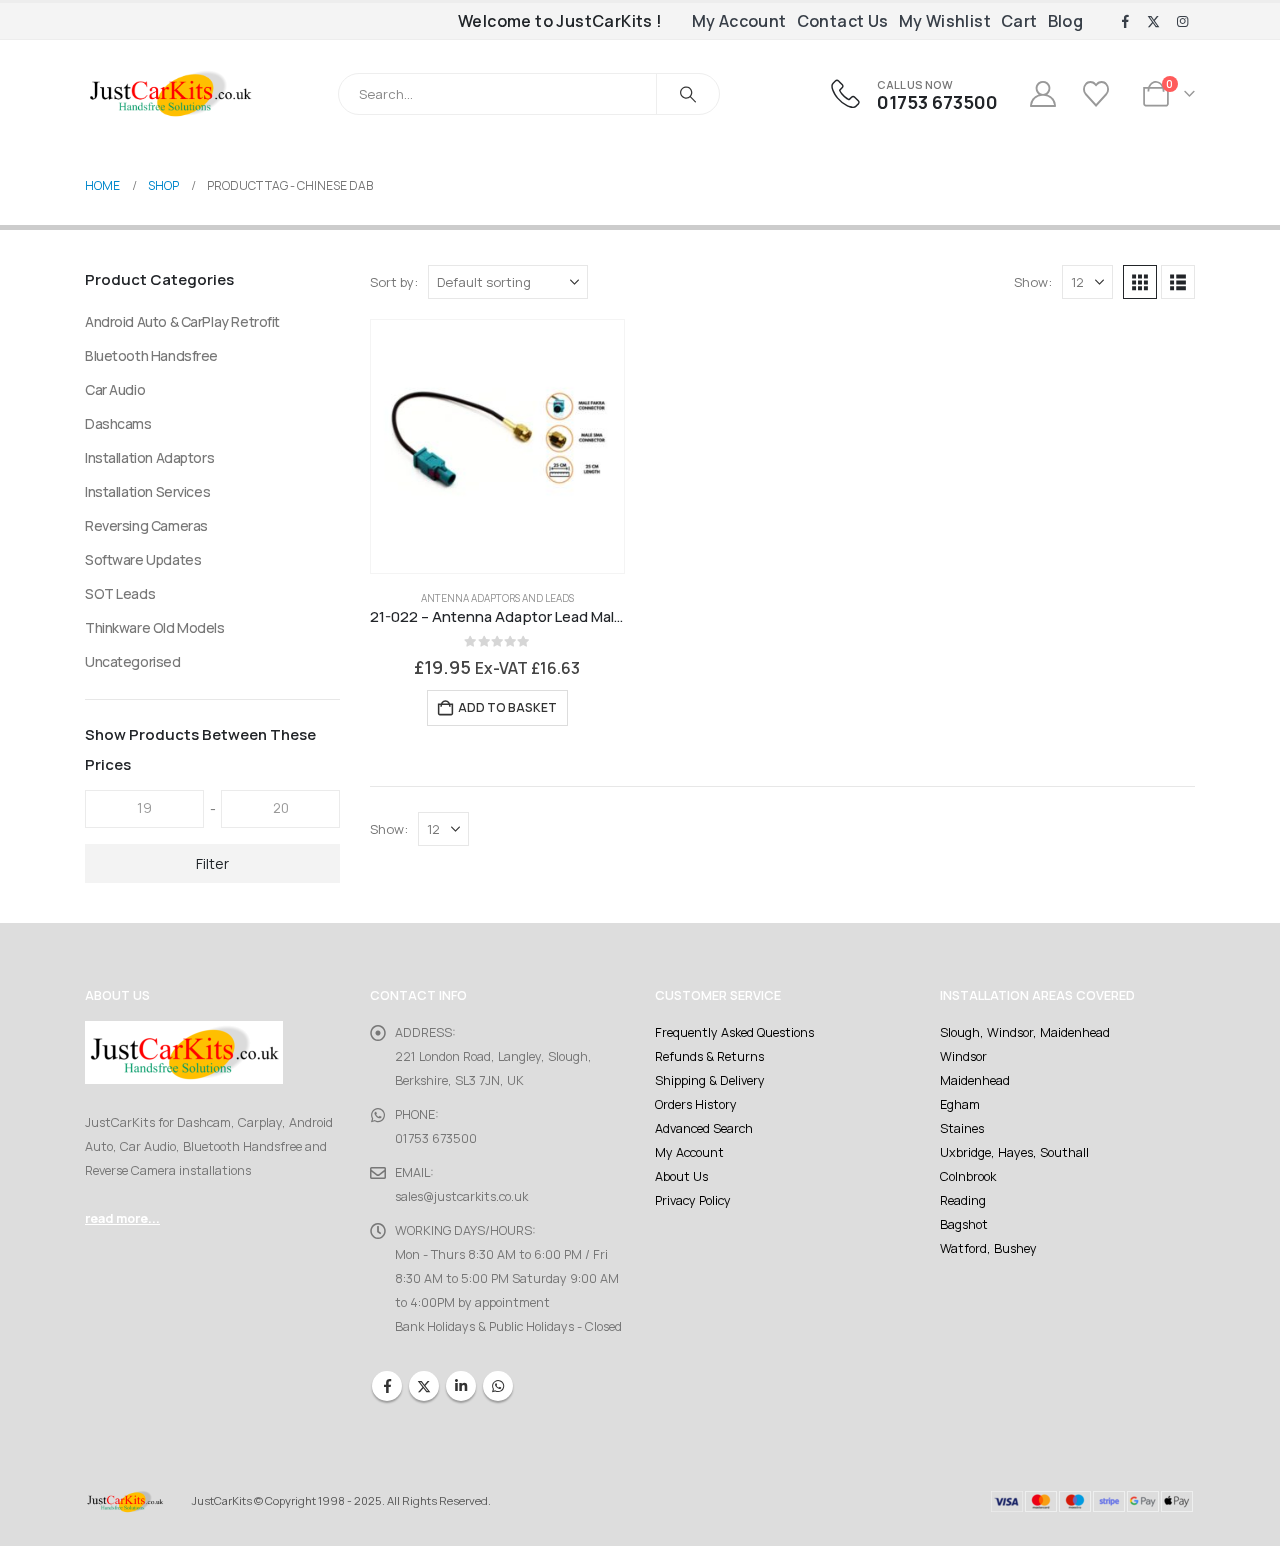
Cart (1019, 21)
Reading (963, 1200)
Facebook (387, 1386)
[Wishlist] (1098, 94)
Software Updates (143, 559)
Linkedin (461, 1386)
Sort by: (394, 282)
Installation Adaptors (149, 457)
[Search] (688, 94)
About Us (681, 1176)
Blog (1066, 21)
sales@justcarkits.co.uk (461, 1196)
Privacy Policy (693, 1200)
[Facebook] (1125, 22)
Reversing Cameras (146, 525)
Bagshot (964, 1224)
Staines (962, 1128)
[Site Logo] (170, 93)
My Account (739, 21)
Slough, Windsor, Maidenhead (1025, 1032)
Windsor (963, 1056)
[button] (1140, 282)
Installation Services (147, 491)
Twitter (424, 1386)
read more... (122, 1218)
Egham (960, 1104)
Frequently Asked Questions (734, 1032)
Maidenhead (975, 1080)
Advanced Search (704, 1128)
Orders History (696, 1104)
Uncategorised (133, 661)
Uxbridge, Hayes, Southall (1014, 1152)
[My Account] (1042, 94)
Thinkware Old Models (155, 627)
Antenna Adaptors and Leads (497, 598)
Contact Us (843, 21)
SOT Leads (120, 593)
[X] (1154, 22)
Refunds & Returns (709, 1056)
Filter (212, 863)
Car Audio (115, 389)
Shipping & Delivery (710, 1080)
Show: (1033, 282)
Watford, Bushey (988, 1248)
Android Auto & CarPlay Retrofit (182, 321)
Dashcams (118, 423)
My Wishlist (945, 21)
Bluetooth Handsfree (151, 355)
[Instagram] (1182, 22)
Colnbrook (968, 1176)
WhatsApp (498, 1386)
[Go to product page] (497, 446)
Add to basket (507, 707)
